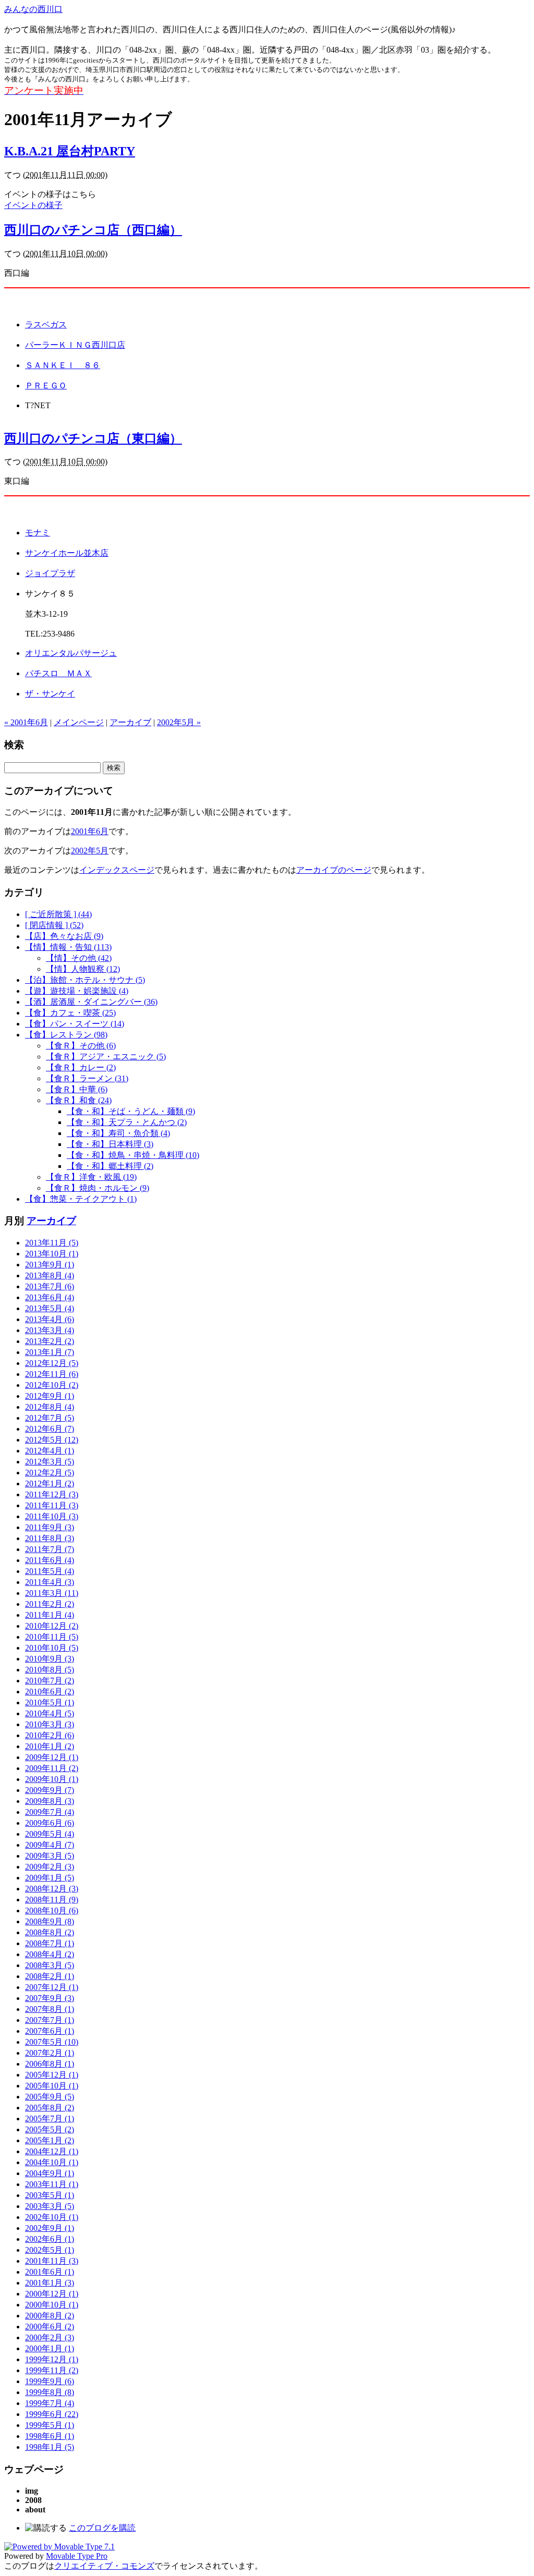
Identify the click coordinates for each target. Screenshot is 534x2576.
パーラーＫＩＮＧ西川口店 (75, 345)
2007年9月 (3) (50, 1998)
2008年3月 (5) (50, 1965)
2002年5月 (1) (50, 2250)
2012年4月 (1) (50, 1451)
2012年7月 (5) (50, 1418)
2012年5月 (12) (52, 1440)
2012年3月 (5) (50, 1462)
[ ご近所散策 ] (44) (58, 914)
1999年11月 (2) (52, 2370)
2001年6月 (90, 831)
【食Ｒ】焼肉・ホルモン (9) (98, 1188)
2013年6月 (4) (50, 1297)
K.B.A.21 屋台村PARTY (70, 151)
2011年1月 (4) (50, 1615)
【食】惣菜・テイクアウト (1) (81, 1199)
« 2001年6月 (26, 722)
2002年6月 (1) (50, 2239)
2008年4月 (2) (50, 1954)
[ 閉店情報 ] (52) (54, 925)
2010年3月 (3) (50, 1724)
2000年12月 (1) (52, 2294)
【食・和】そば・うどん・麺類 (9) (131, 1111)
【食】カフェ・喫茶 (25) (70, 1013)
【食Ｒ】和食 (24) (79, 1100)
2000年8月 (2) (50, 2316)
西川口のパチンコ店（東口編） (93, 438)
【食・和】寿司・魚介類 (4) (118, 1133)
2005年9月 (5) (50, 2097)
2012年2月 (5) (50, 1473)
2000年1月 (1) (50, 2348)
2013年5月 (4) (50, 1308)
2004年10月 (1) (52, 2162)
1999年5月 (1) (50, 2425)
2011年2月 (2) (50, 1604)
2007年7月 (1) (50, 2020)
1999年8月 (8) (50, 2392)
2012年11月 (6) (52, 1374)
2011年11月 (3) (52, 1505)
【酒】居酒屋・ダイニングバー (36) (91, 1002)
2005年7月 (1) (50, 2119)
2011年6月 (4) (50, 1560)
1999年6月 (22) (52, 2414)
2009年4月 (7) (50, 1845)
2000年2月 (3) (50, 2337)
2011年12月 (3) (52, 1494)
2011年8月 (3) (50, 1538)
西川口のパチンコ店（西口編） (93, 230)
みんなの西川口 (33, 9)
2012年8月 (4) (50, 1407)
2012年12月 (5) (52, 1363)
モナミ (38, 533)
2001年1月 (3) (50, 2283)
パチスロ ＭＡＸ (58, 673)
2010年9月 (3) (50, 1659)
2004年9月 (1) (50, 2173)
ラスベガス (46, 325)
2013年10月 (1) (52, 1254)
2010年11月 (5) (52, 1637)
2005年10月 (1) (52, 2086)
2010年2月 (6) (50, 1735)
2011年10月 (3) (52, 1516)
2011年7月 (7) (50, 1549)
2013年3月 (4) (50, 1330)
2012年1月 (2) (50, 1484)
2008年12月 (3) (52, 1889)
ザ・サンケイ (50, 694)
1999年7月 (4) (50, 2403)
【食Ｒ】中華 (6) (77, 1089)
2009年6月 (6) (50, 1823)
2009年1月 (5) (50, 1878)
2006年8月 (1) (50, 2064)
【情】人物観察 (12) (83, 969)
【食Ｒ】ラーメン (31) (87, 1078)
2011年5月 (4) (50, 1571)
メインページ (79, 722)
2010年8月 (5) (50, 1670)
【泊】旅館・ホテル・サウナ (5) (85, 980)
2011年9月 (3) (50, 1527)
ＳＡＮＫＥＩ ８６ (63, 365)
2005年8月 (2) (50, 2108)
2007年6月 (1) (50, 2031)
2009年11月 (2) (52, 1768)
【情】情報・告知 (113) (68, 947)
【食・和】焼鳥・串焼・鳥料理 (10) (133, 1155)
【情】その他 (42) (79, 958)
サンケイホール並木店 (67, 553)
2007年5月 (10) (52, 2042)
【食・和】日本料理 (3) (110, 1144)
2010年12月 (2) (52, 1626)
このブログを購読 (102, 2528)
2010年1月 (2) (50, 1746)
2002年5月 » (179, 722)
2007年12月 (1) (52, 1987)
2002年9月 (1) (50, 2228)
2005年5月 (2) (50, 2129)
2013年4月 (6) (50, 1319)
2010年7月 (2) (50, 1681)
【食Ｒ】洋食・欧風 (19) (91, 1177)
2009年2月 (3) (50, 1867)
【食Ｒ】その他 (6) (81, 1046)
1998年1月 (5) (50, 2447)
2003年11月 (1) (52, 2184)
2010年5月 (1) (50, 1702)
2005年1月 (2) (50, 2140)
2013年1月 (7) (50, 1352)
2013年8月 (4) (50, 1275)
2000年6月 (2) (50, 2327)
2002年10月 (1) (52, 2217)
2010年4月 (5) (50, 1713)
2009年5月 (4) (50, 1834)
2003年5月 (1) (50, 2195)
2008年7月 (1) (50, 1943)
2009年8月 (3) (50, 1801)
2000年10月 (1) (52, 2305)
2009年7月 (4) (50, 1812)
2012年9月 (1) (50, 1396)
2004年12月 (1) (52, 2151)
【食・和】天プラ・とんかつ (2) (127, 1122)
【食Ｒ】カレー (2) (81, 1067)
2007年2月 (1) (50, 2053)
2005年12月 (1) (52, 2075)
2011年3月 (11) (52, 1593)
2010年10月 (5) (52, 1648)
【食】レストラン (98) (66, 1035)
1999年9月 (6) (50, 2381)
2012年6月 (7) (50, 1429)
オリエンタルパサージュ (71, 653)
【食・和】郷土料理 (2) (110, 1166)
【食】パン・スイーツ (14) (75, 1024)
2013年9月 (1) (50, 1265)
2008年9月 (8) (50, 1921)
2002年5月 (90, 851)
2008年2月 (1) (50, 1976)
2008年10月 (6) (52, 1910)
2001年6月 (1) (50, 2272)
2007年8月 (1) (50, 2009)
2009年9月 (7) (50, 1790)
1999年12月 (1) (52, 2359)
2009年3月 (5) (50, 1856)
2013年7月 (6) (50, 1286)
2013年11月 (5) (52, 1243)
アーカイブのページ (334, 870)
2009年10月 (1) (52, 1779)
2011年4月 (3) (50, 1582)
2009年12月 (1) (52, 1757)
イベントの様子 (33, 205)
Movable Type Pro (77, 2556)
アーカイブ (130, 722)
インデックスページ (117, 870)
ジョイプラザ (50, 573)
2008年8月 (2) (50, 1932)
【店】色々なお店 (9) (64, 936)
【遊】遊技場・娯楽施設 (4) (77, 991)
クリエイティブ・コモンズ (104, 2566)
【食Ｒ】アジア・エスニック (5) (106, 1057)
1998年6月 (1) (50, 2436)
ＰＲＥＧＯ (46, 386)
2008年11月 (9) (52, 1900)
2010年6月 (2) (50, 1692)
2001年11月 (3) (52, 2261)
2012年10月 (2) (52, 1385)
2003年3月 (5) (50, 2206)
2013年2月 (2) (50, 1341)
